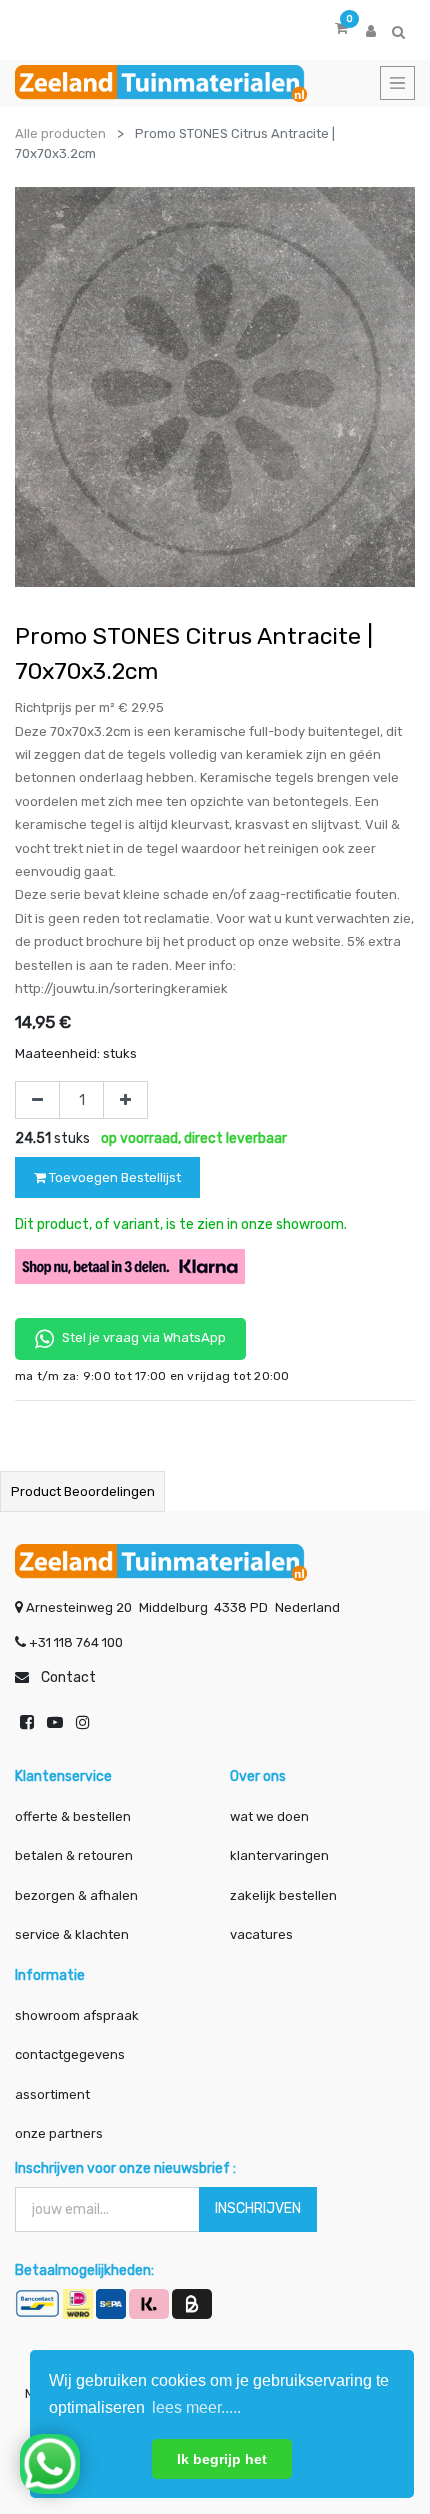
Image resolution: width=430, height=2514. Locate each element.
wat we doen (269, 1816)
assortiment (52, 2094)
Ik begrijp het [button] (222, 2459)
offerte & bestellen (74, 1816)
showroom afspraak (77, 2015)
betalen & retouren (74, 1855)
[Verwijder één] (37, 1100)
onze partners (59, 2133)
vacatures (261, 1934)
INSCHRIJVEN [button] (258, 2208)
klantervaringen (279, 1855)
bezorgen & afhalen (76, 1895)
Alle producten (60, 133)
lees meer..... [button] (196, 2407)
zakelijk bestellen (283, 1895)
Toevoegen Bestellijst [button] (113, 1177)
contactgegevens (70, 2054)
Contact (68, 1677)
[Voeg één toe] (125, 1100)
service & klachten (72, 1934)
